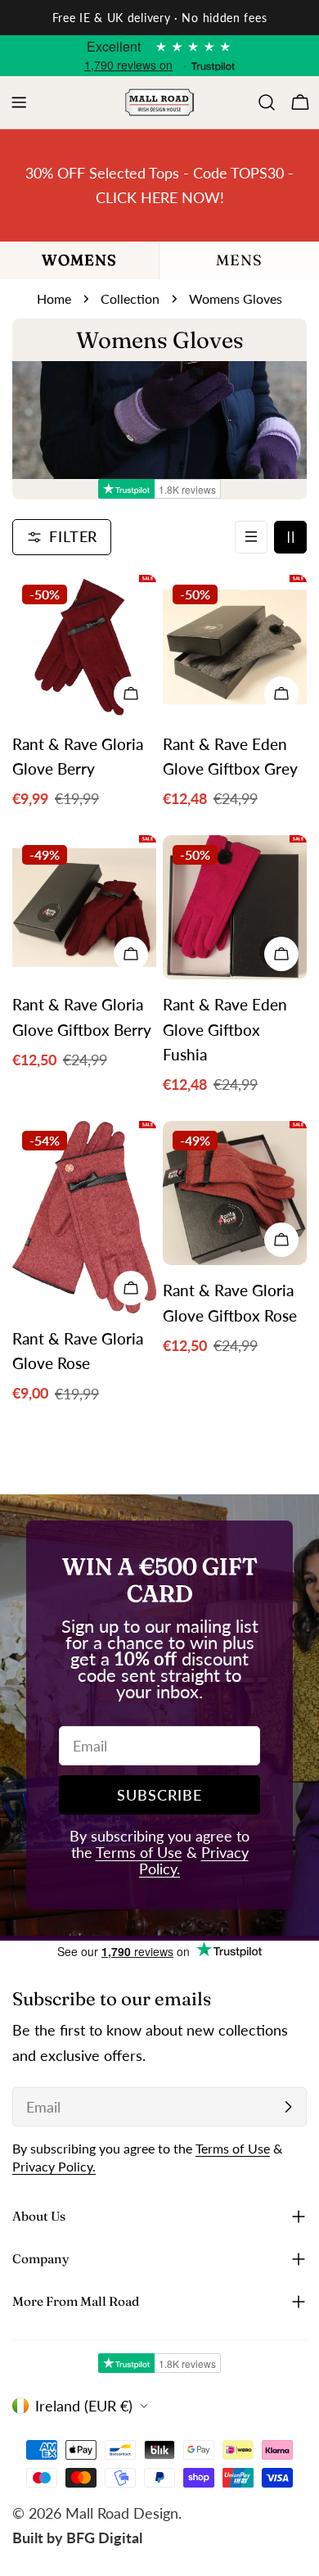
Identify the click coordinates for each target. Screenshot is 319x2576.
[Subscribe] (288, 2107)
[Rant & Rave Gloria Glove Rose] (84, 1217)
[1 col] (251, 537)
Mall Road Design (122, 2513)
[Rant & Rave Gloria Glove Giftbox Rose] (235, 1193)
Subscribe (159, 1795)
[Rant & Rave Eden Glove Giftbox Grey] (235, 647)
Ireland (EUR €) (84, 2406)
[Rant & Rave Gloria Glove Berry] (84, 647)
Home (54, 298)
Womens (79, 260)
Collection (130, 298)
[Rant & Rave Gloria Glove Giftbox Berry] (84, 907)
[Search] (267, 102)
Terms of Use (139, 1852)
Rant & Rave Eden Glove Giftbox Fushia (225, 1029)
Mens (239, 260)
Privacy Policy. (54, 2166)
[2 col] (290, 537)
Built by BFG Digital (77, 2538)
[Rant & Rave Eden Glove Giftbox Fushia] (235, 907)
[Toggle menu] (19, 102)
